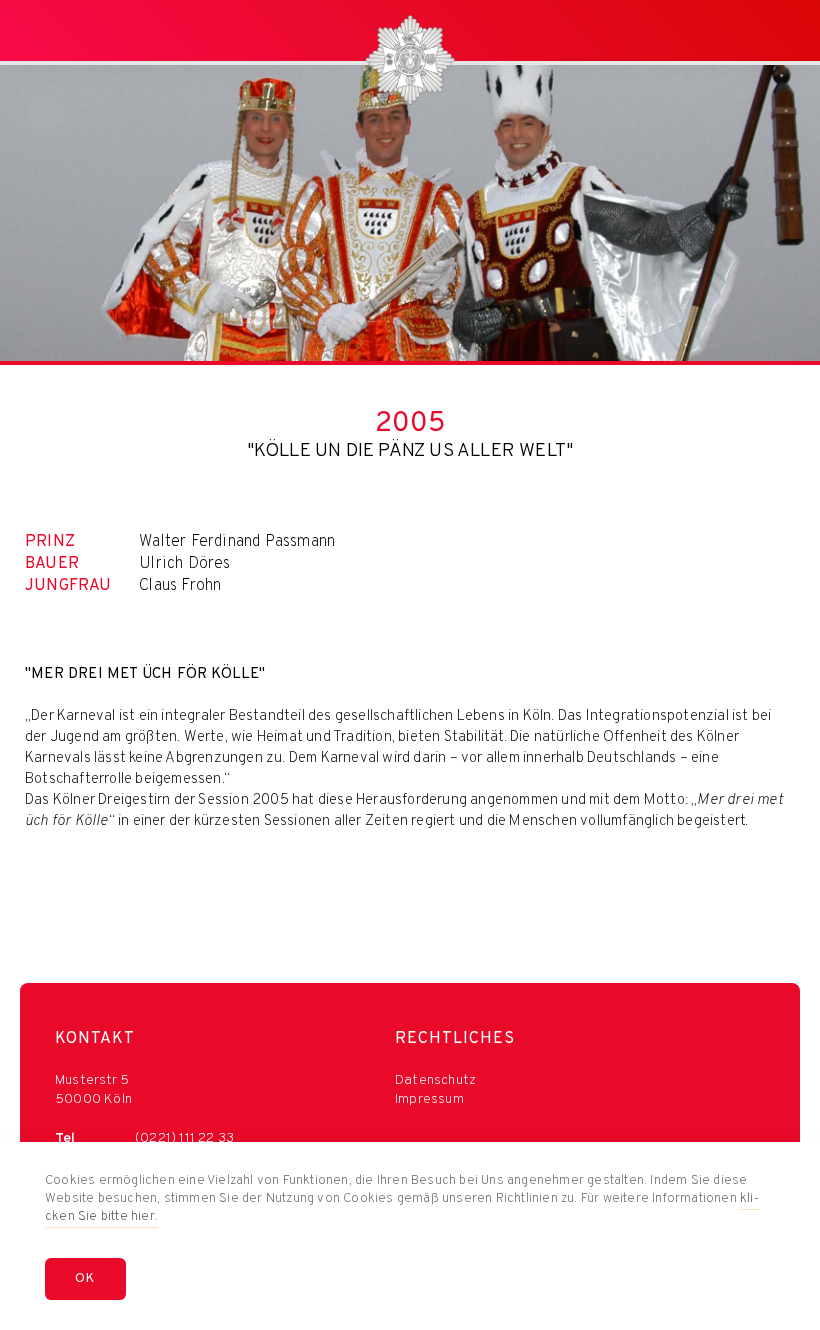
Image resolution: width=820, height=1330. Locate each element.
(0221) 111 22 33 (184, 1138)
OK (85, 1279)
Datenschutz (435, 1080)
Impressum (429, 1099)
